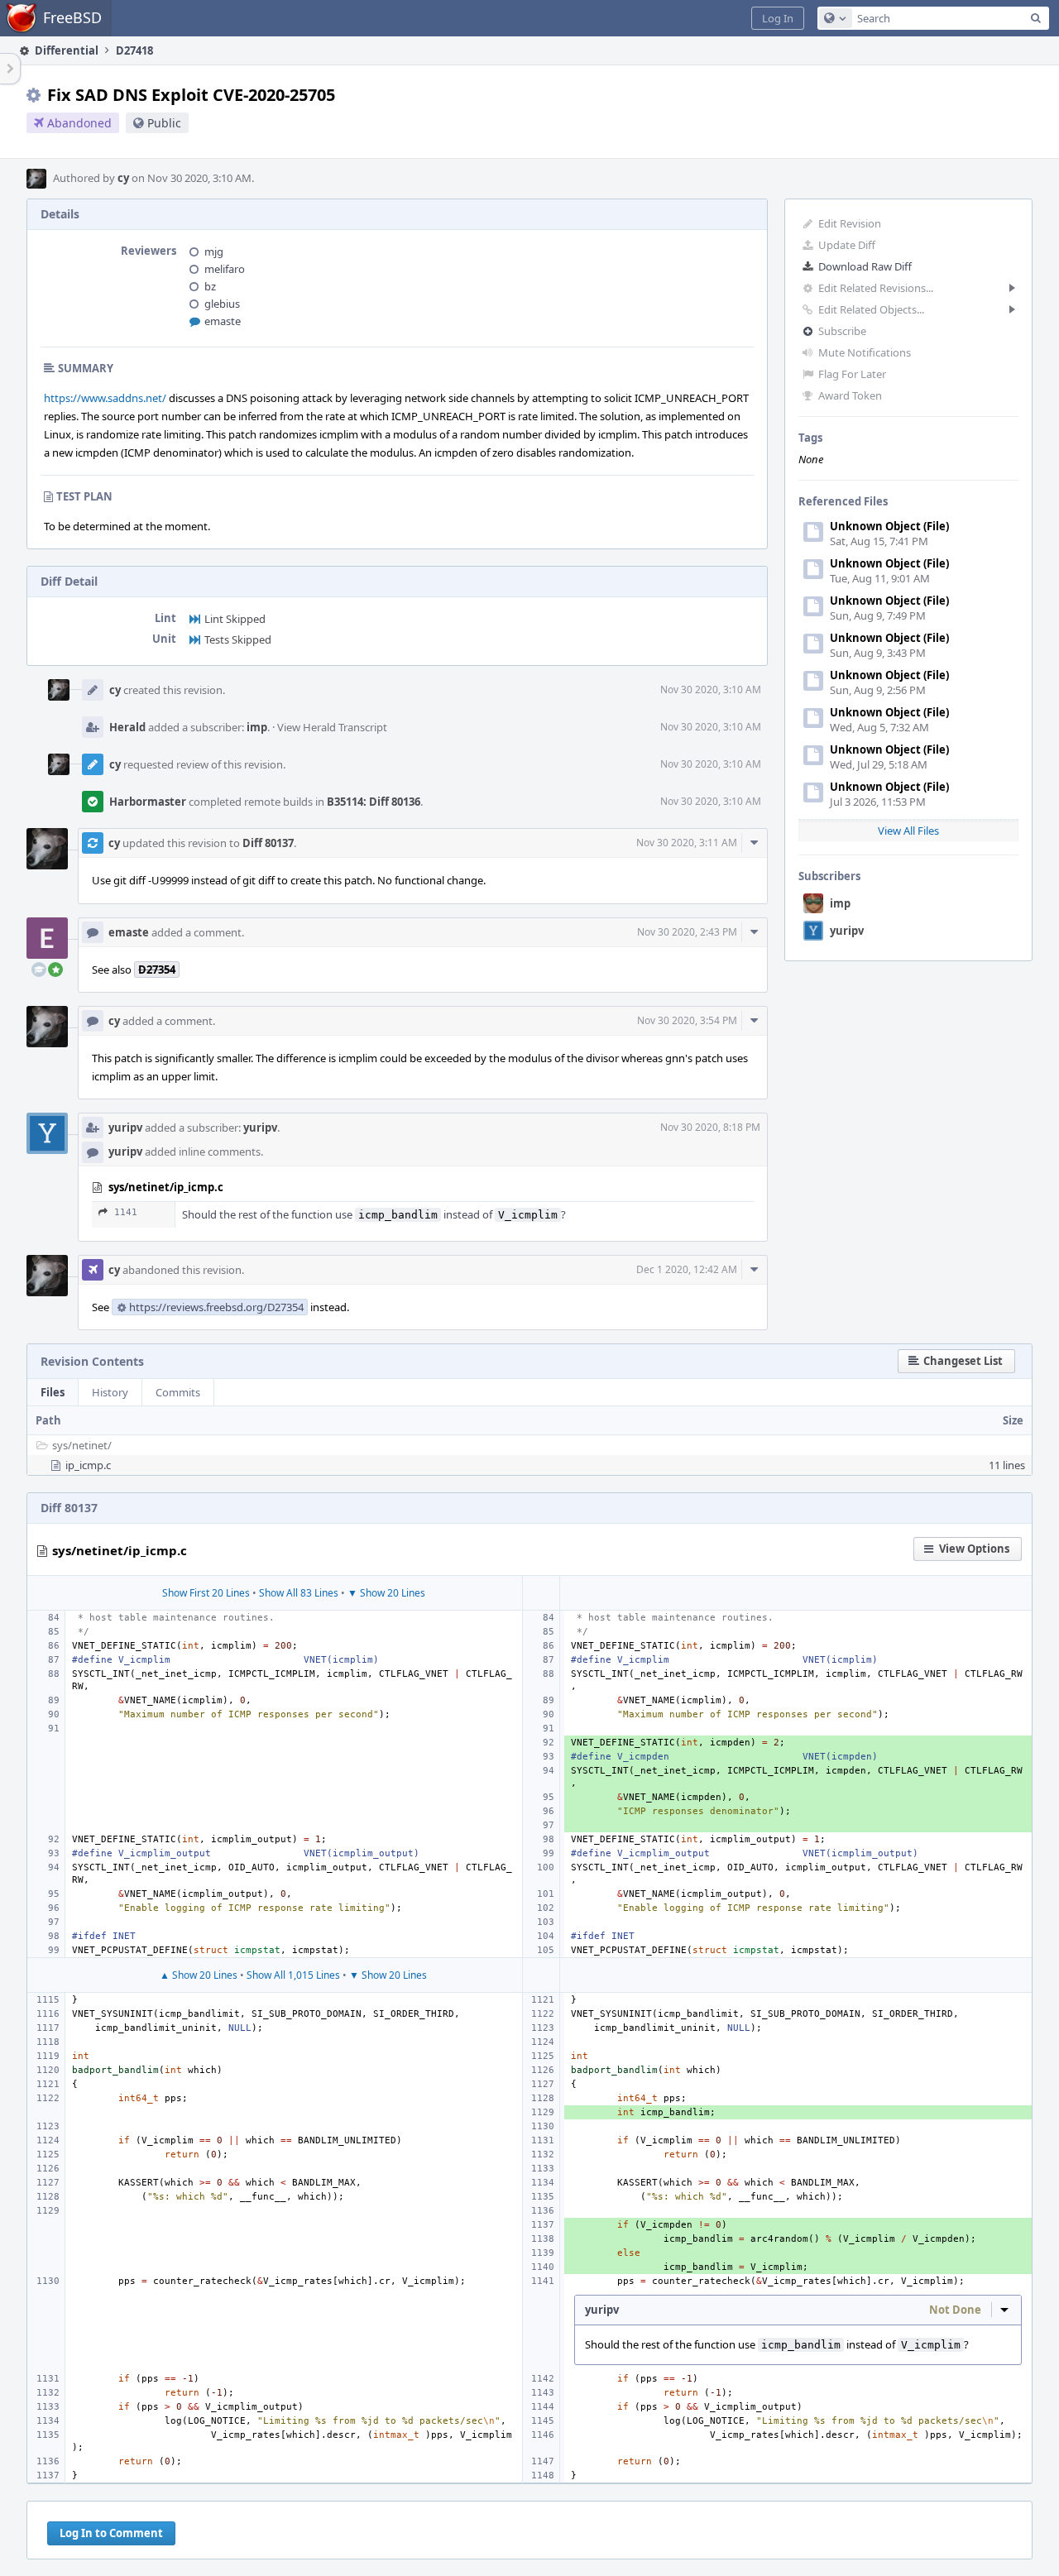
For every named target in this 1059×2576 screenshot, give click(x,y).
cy (123, 178)
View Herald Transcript (332, 727)
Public (164, 123)
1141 (126, 1212)
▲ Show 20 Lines (199, 1975)
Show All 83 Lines (299, 1593)
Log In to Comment (111, 2533)
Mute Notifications (865, 352)
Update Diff (847, 245)
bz (210, 286)
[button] (778, 18)
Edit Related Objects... (871, 309)
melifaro (225, 269)
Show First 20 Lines (206, 1593)
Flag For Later (852, 374)
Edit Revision (850, 223)
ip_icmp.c (88, 1465)
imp (840, 903)
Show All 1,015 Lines (293, 1975)
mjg (214, 251)
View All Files (908, 831)
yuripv (847, 931)
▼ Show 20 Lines (386, 1593)
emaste (223, 321)
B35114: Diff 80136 (374, 802)
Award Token (850, 395)
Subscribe (842, 331)
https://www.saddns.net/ (105, 398)
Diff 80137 (268, 843)
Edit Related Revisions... (876, 288)
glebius (222, 304)
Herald (127, 727)
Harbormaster (148, 802)
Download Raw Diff (865, 266)
